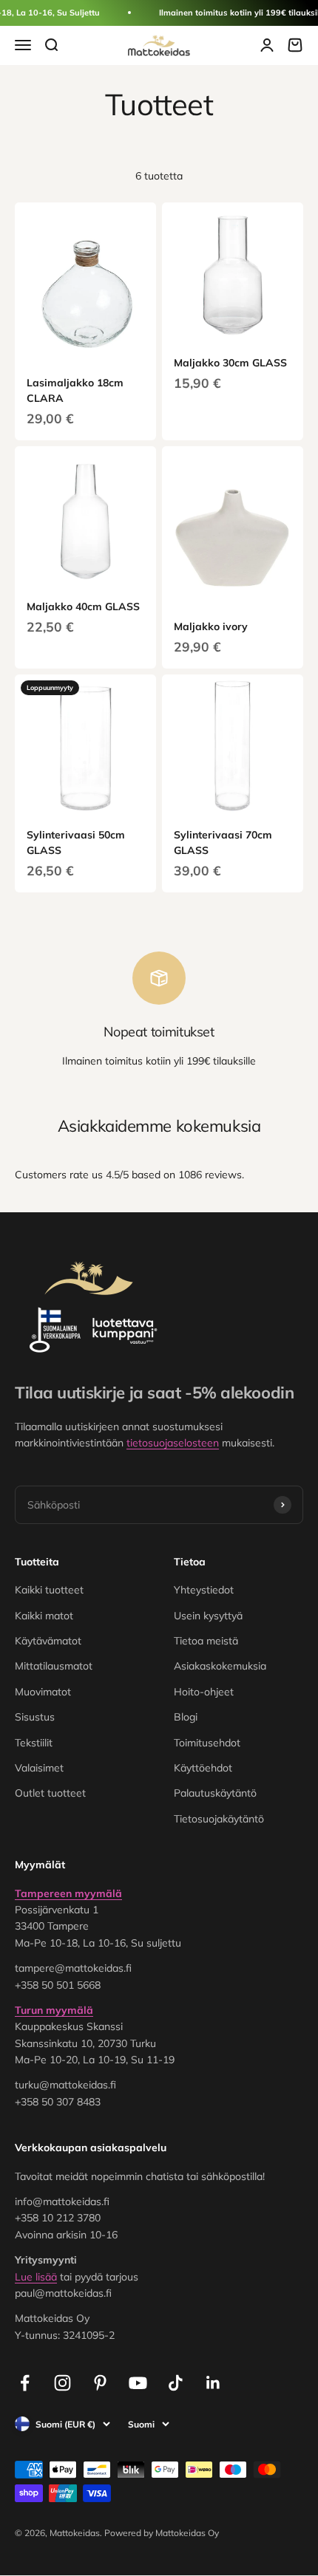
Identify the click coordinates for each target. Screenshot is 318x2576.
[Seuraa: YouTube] (138, 2383)
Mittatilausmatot (54, 1666)
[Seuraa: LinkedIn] (213, 2383)
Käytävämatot (48, 1641)
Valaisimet (39, 1768)
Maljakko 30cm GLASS (230, 363)
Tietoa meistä (206, 1641)
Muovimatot (43, 1692)
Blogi (186, 1717)
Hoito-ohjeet (204, 1692)
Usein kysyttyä (208, 1616)
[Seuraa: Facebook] (25, 2383)
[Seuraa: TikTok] (176, 2383)
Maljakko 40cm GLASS (83, 607)
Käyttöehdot (203, 1768)
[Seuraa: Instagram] (62, 2383)
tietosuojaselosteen (173, 1443)
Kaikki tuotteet (49, 1590)
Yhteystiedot (204, 1590)
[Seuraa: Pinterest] (100, 2383)
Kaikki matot (44, 1616)
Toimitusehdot (207, 1743)
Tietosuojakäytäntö (219, 1819)
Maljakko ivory (211, 626)
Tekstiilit (34, 1743)
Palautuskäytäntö (215, 1793)
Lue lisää (36, 2277)
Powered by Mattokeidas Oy (162, 2533)
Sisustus (35, 1717)
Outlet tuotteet (50, 1793)
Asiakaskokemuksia (220, 1666)
